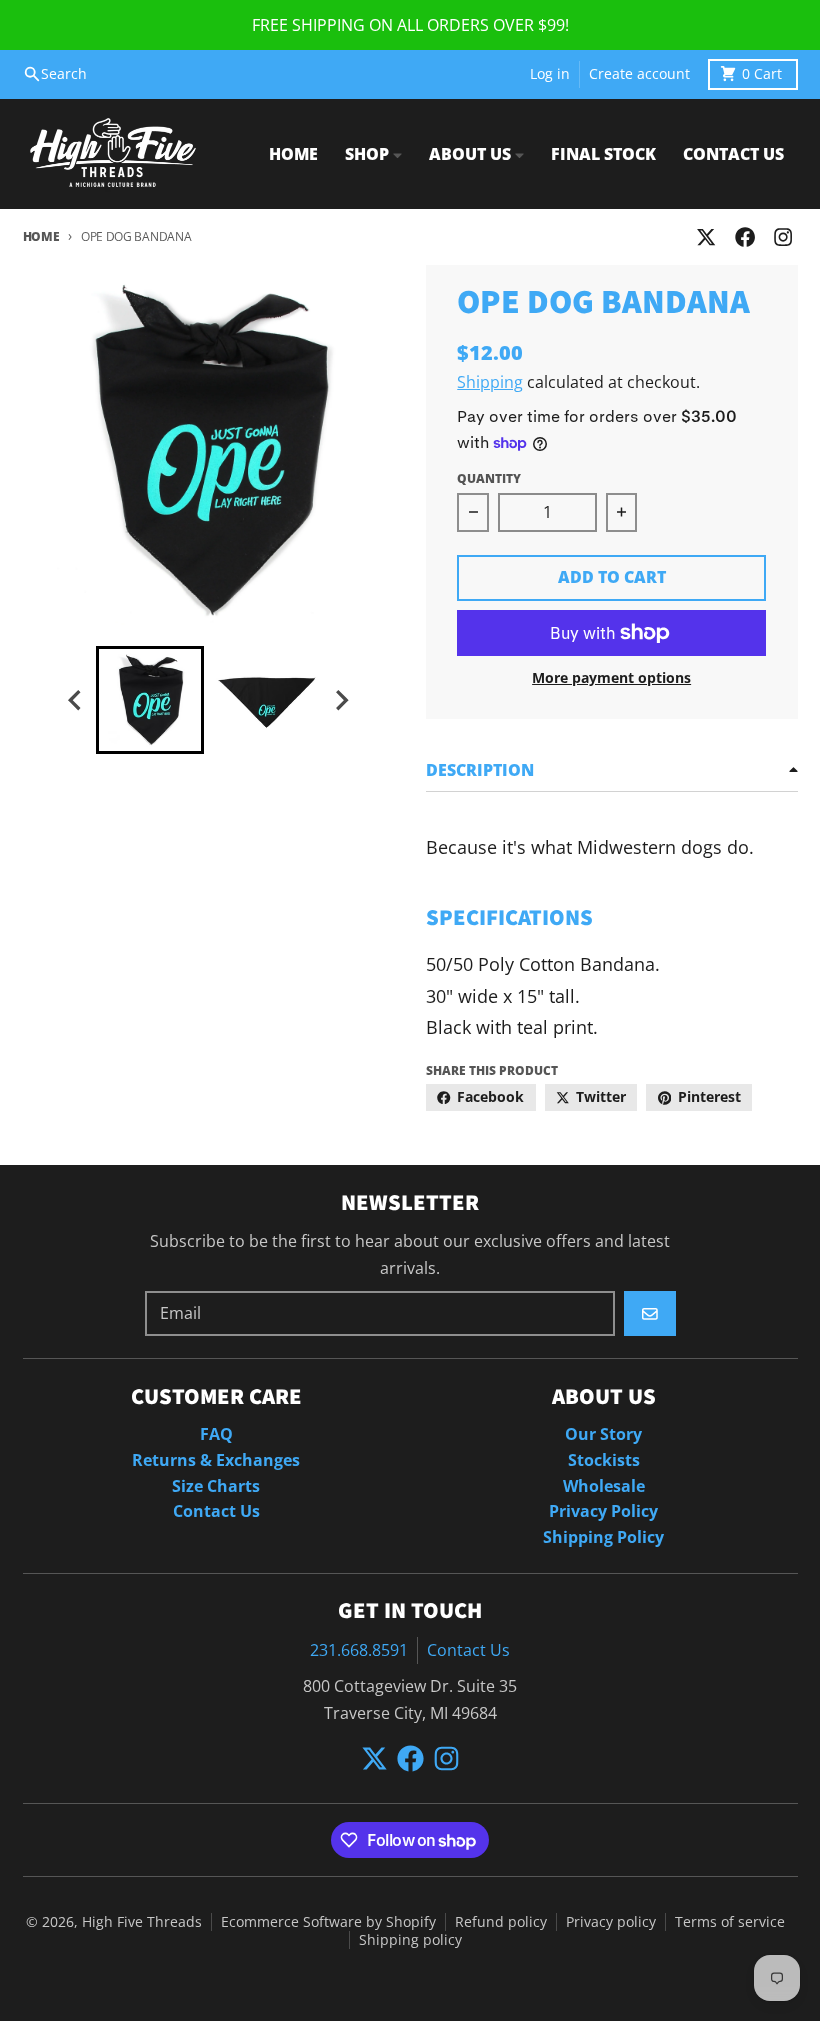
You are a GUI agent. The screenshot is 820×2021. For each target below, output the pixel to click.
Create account (639, 74)
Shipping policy (410, 1940)
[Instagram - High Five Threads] (782, 237)
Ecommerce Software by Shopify (328, 1922)
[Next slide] (341, 700)
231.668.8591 (359, 1650)
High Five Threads (142, 1922)
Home (41, 236)
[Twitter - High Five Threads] (706, 237)
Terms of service (730, 1922)
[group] (150, 700)
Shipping (490, 382)
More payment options (611, 678)
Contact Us (468, 1650)
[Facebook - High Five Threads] (744, 237)
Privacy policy (611, 1922)
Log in (550, 74)
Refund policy (501, 1922)
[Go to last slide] (76, 700)
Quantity (489, 478)
